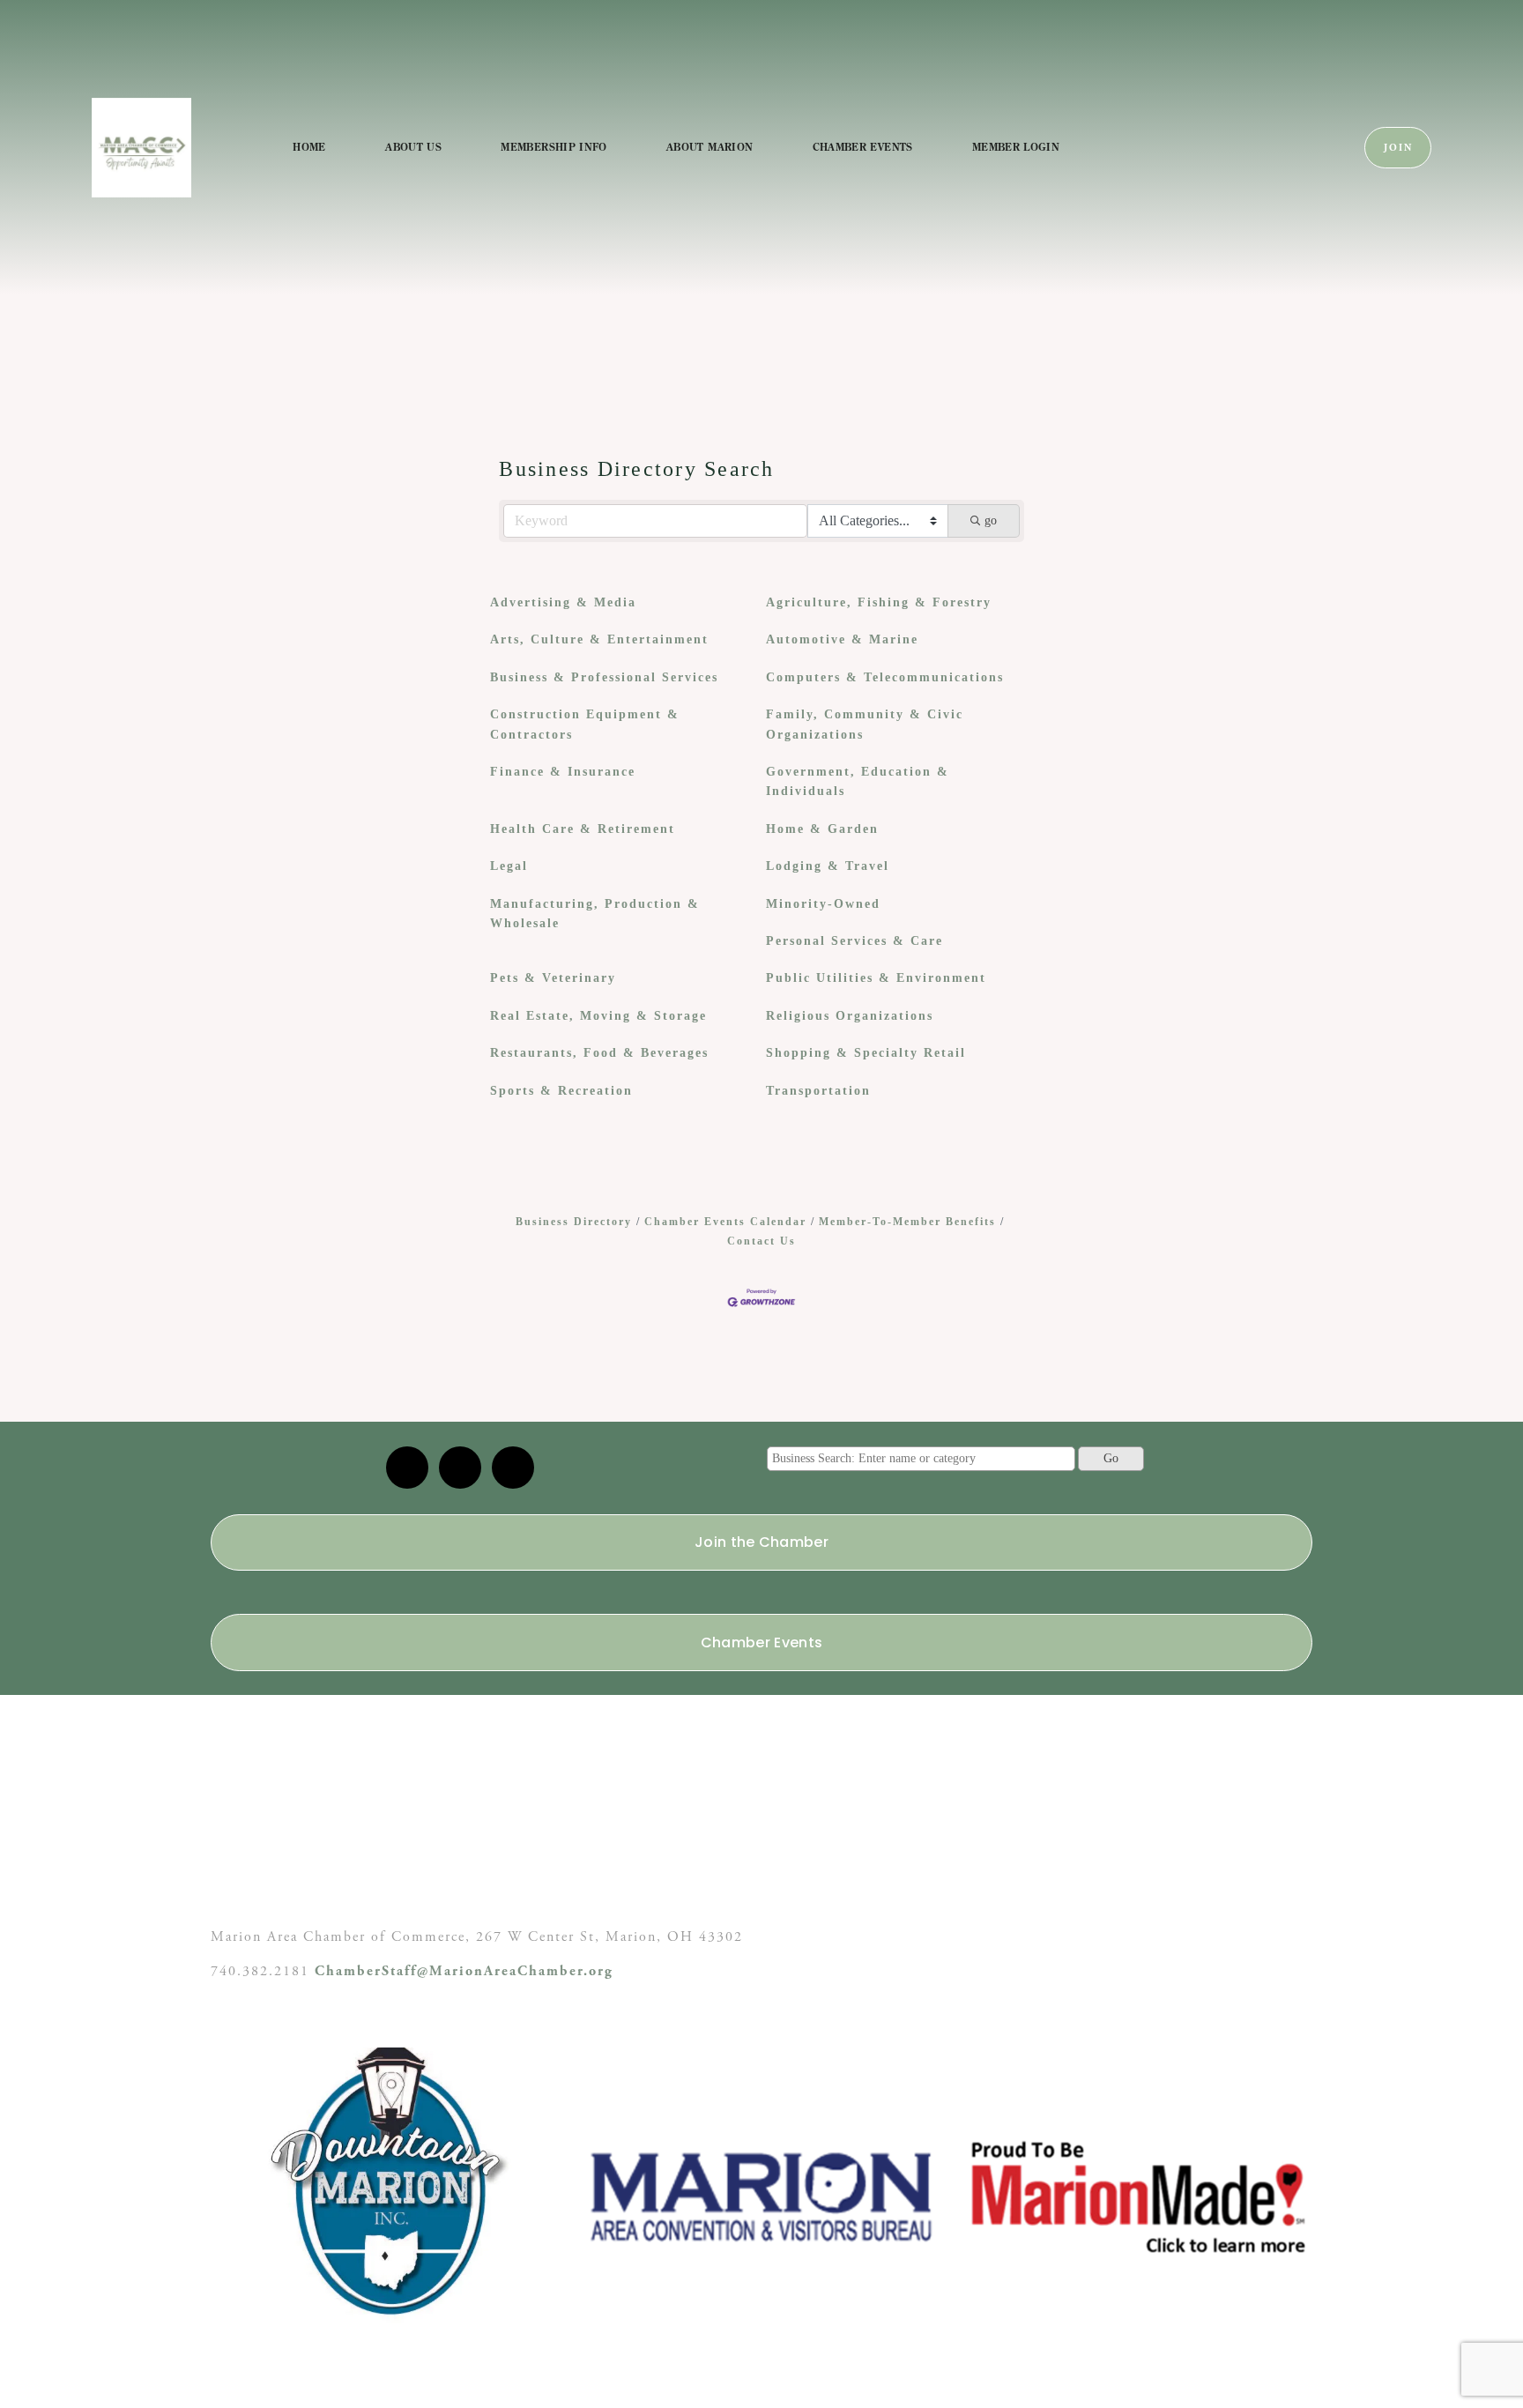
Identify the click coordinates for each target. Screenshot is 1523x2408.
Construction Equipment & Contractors (585, 724)
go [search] (991, 520)
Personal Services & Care (854, 941)
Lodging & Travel (828, 866)
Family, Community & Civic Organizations (865, 724)
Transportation (818, 1091)
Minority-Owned (823, 904)
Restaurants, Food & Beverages (599, 1053)
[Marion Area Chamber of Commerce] (460, 1468)
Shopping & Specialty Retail (866, 1053)
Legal (509, 866)
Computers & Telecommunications (885, 677)
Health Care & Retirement (583, 829)
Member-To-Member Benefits (907, 1222)
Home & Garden (822, 829)
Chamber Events (863, 147)
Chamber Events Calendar (725, 1222)
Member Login (1016, 147)
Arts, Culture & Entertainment (599, 639)
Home (309, 147)
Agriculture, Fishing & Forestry (879, 602)
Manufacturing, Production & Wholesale (595, 914)
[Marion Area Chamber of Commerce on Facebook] (513, 1468)
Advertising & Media (563, 602)
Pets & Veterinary (553, 978)
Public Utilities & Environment (876, 978)
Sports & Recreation (561, 1091)
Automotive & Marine (842, 639)
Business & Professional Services (604, 677)
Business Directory (574, 1222)
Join (1398, 148)
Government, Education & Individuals (858, 781)
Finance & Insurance (563, 772)
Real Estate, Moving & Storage (598, 1016)
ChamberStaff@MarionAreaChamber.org (464, 1971)
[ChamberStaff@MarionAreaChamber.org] (407, 1468)
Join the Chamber (761, 1542)
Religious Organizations (850, 1016)
